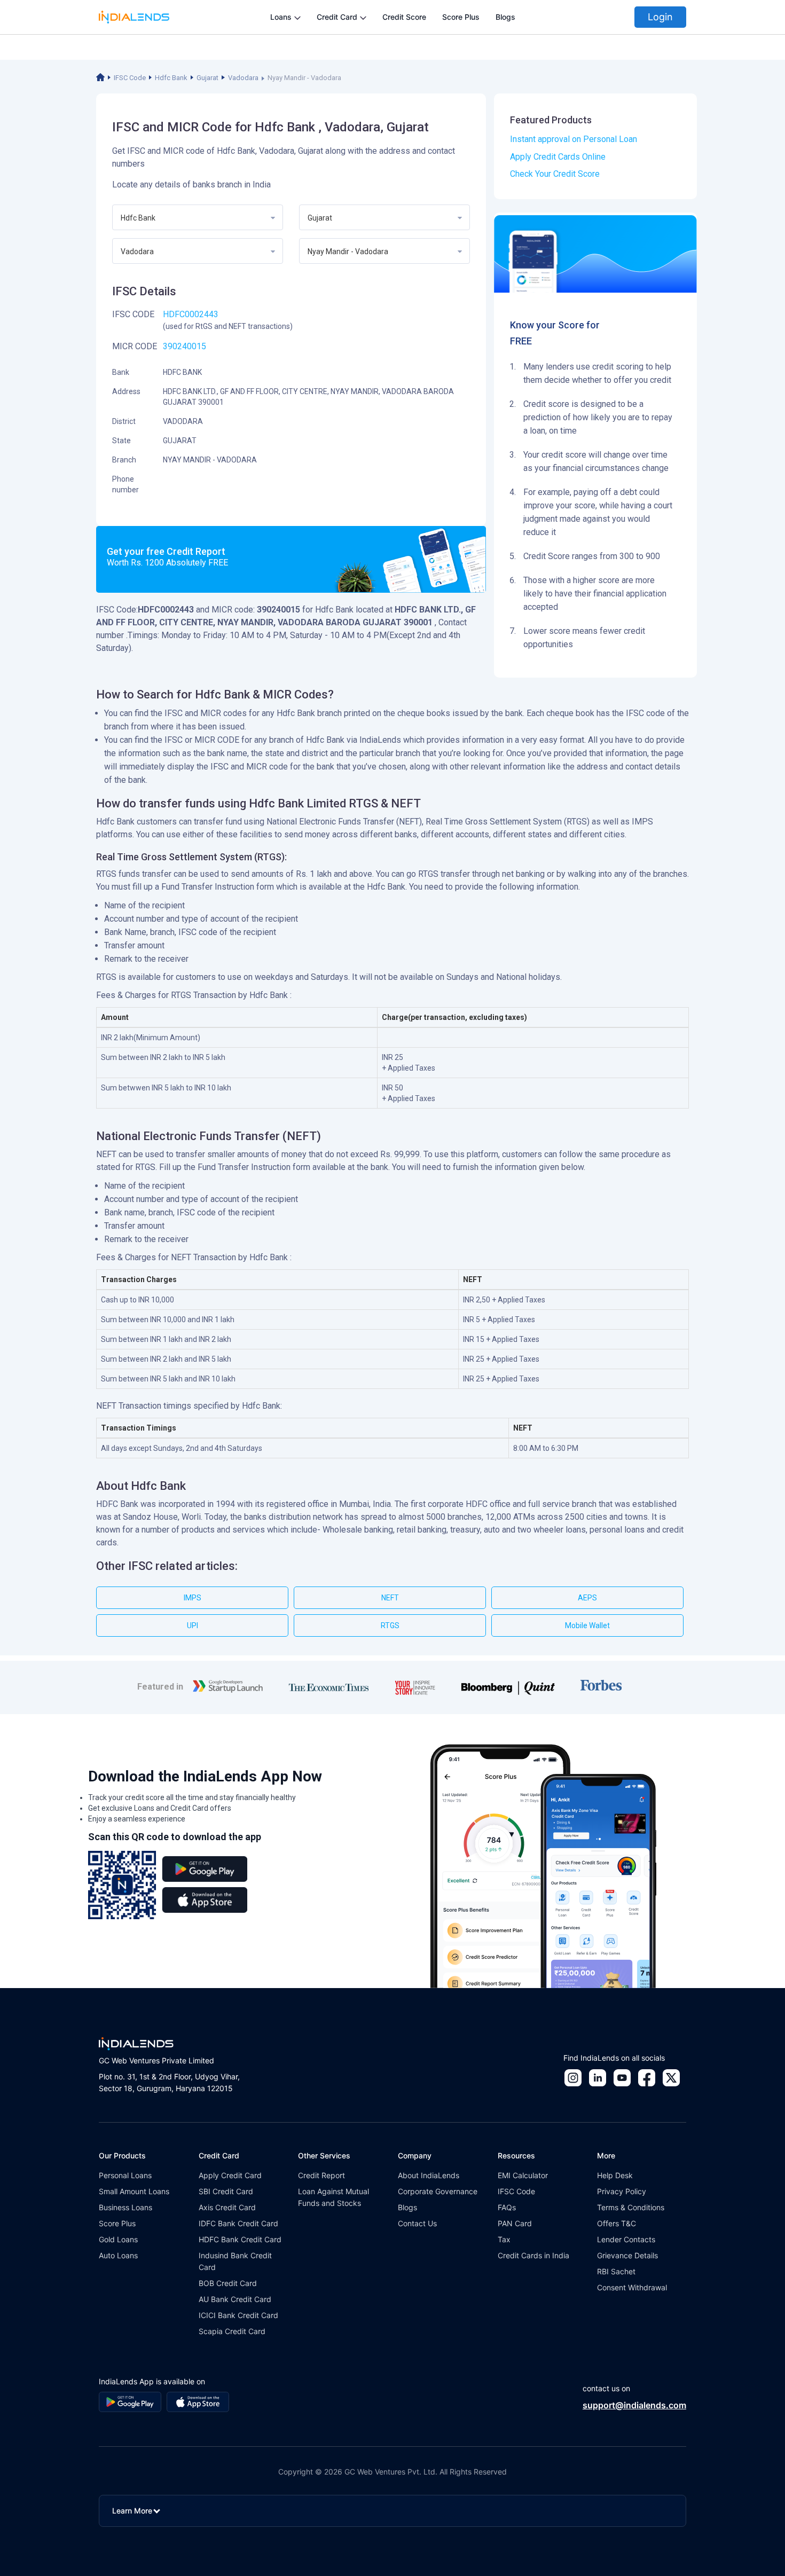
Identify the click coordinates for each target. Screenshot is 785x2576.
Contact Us (417, 2223)
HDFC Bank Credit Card (240, 2239)
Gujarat (207, 78)
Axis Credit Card (227, 2207)
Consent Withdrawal (632, 2287)
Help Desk (615, 2175)
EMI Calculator (523, 2175)
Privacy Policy (622, 2191)
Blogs (505, 17)
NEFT (390, 1598)
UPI (193, 1625)
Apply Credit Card (230, 2175)
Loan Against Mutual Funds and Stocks (333, 2197)
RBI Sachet (616, 2271)
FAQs (507, 2207)
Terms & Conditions (631, 2207)
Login (660, 17)
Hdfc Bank (171, 78)
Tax (504, 2239)
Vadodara (243, 78)
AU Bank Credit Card (235, 2299)
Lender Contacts (626, 2239)
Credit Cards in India (533, 2255)
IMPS (193, 1598)
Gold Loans (118, 2239)
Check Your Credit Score (555, 174)
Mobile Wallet (587, 1625)
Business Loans (125, 2207)
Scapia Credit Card (232, 2331)
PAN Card (515, 2223)
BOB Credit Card (228, 2283)
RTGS (390, 1625)
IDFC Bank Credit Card (238, 2223)
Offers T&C (617, 2223)
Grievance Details (627, 2255)
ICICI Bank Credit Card (238, 2315)
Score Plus (461, 17)
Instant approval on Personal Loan (574, 139)
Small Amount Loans (134, 2191)
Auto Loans (118, 2255)
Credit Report (321, 2175)
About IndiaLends (429, 2175)
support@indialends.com (634, 2405)
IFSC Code (130, 78)
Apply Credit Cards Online (558, 157)
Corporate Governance (438, 2191)
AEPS (587, 1598)
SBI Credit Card (226, 2191)
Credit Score (404, 17)
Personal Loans (125, 2175)
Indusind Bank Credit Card (235, 2261)
